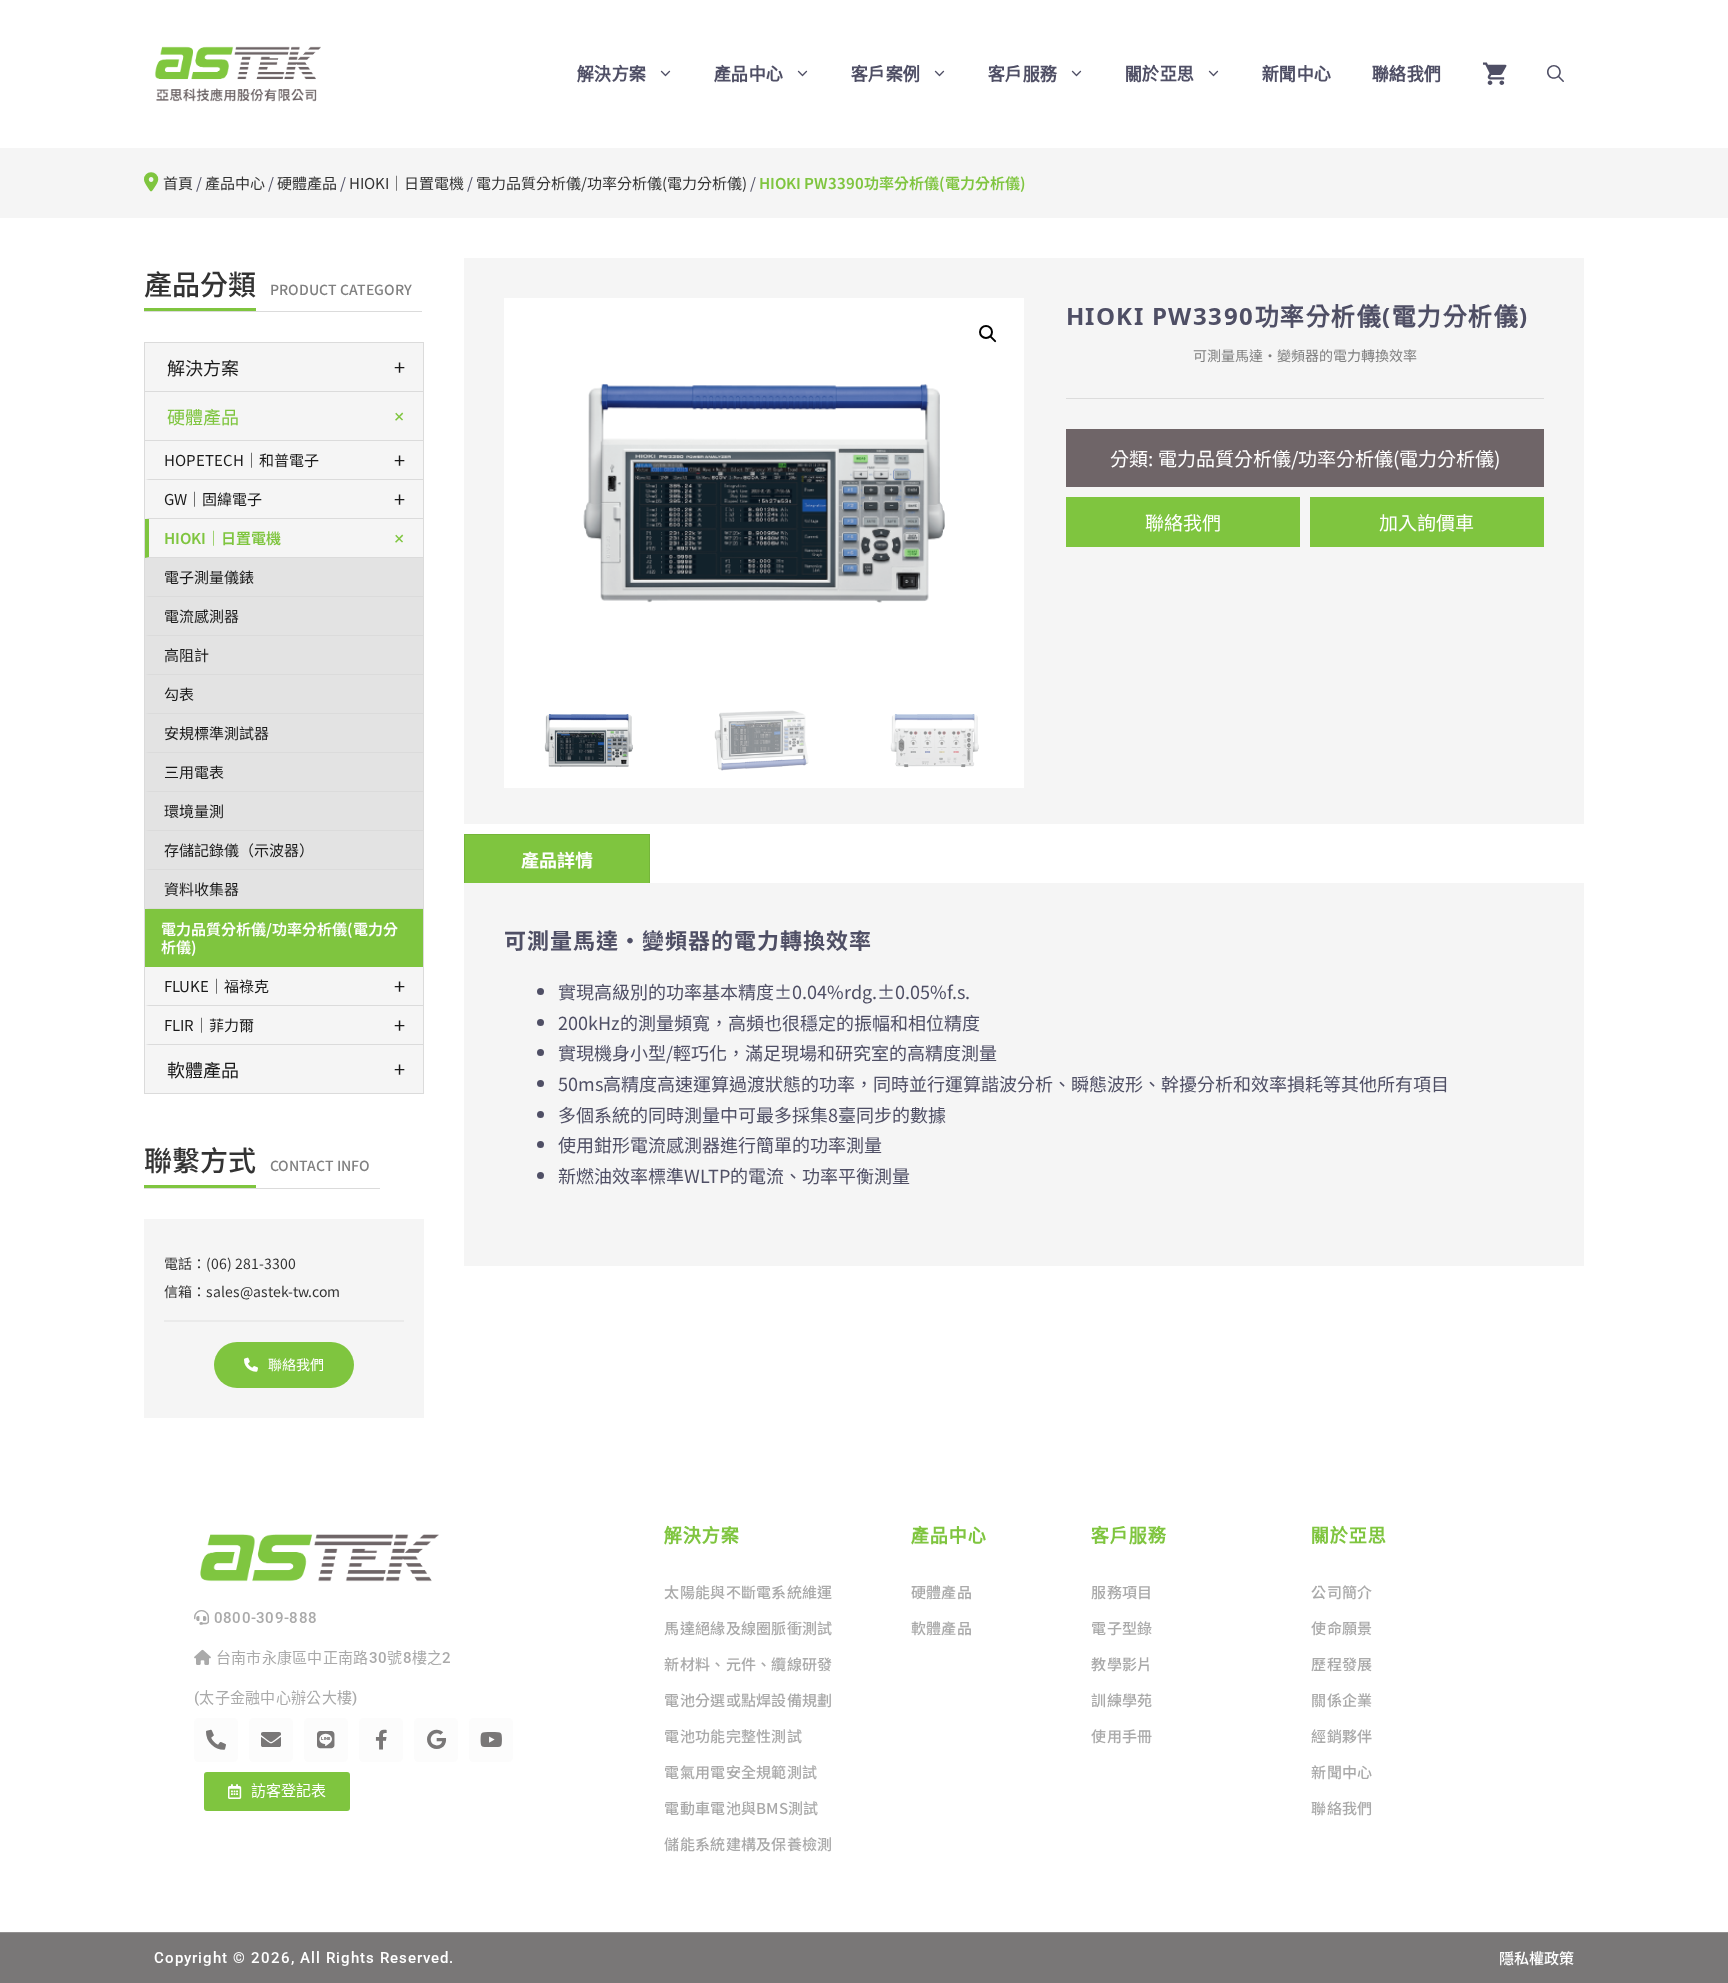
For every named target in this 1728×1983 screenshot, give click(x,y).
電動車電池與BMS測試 (741, 1807)
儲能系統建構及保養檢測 (748, 1843)
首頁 (178, 182)
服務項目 (1121, 1591)
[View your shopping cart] (1495, 74)
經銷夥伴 (1341, 1735)
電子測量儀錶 (209, 576)
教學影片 (1121, 1663)
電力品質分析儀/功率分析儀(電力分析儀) (611, 182)
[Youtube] (491, 1740)
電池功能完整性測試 (733, 1735)
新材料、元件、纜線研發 (748, 1663)
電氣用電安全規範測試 (740, 1771)
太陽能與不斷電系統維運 (748, 1591)
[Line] (326, 1740)
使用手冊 (1121, 1735)
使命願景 (1341, 1627)
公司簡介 (1341, 1591)
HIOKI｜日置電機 (406, 182)
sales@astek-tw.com (273, 1291)
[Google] (436, 1740)
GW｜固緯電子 (284, 498)
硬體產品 (307, 182)
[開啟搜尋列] (1555, 74)
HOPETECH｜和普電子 (284, 459)
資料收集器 (201, 888)
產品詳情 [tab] (557, 859)
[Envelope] (271, 1740)
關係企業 (1341, 1699)
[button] (988, 334)
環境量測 (194, 810)
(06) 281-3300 (251, 1263)
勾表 (179, 693)
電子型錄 (1121, 1627)
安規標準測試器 (216, 732)
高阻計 (186, 654)
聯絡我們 (1407, 73)
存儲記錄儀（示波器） (239, 849)
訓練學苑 (1121, 1699)
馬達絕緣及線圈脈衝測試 (748, 1627)
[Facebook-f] (381, 1740)
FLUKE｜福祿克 (284, 985)
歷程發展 (1341, 1663)
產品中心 (235, 182)
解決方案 (286, 366)
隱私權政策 (1536, 1957)
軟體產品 (286, 1068)
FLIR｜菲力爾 (284, 1024)
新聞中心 (1297, 73)
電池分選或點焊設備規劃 (748, 1699)
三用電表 (194, 771)
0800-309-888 (263, 1618)
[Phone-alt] (216, 1740)
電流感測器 (201, 615)
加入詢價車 (1426, 521)
